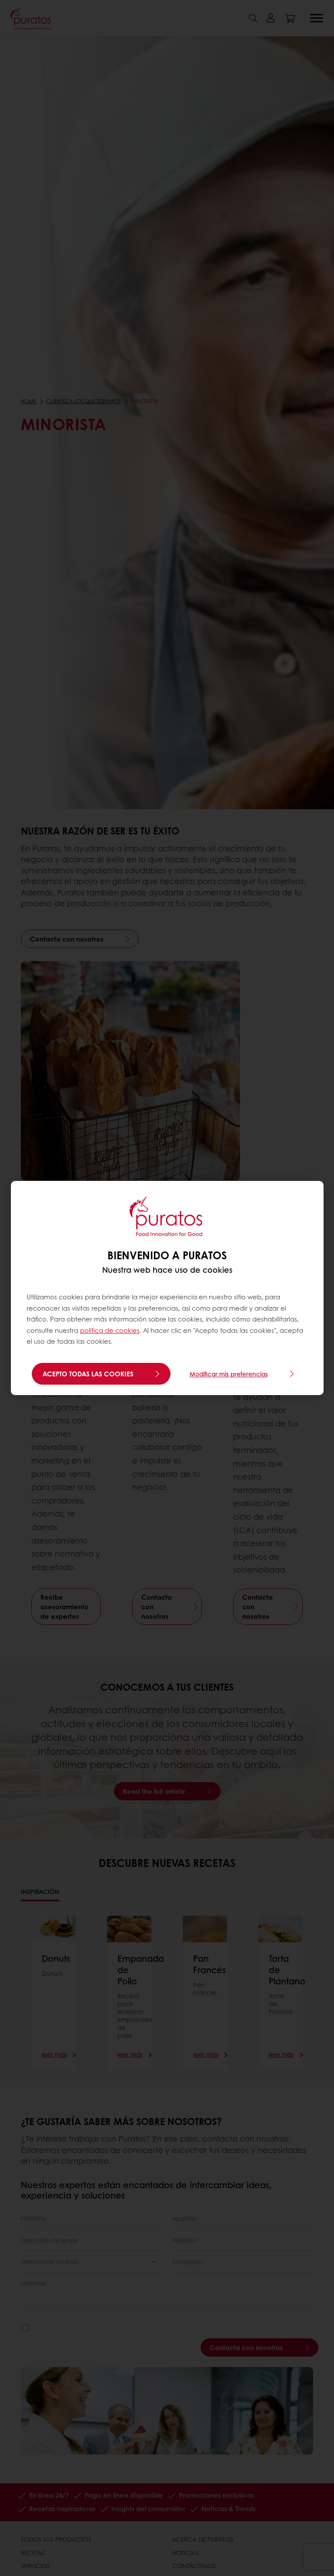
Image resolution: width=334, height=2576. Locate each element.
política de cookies (110, 1330)
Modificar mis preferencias (229, 1374)
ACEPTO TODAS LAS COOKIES (88, 1374)
